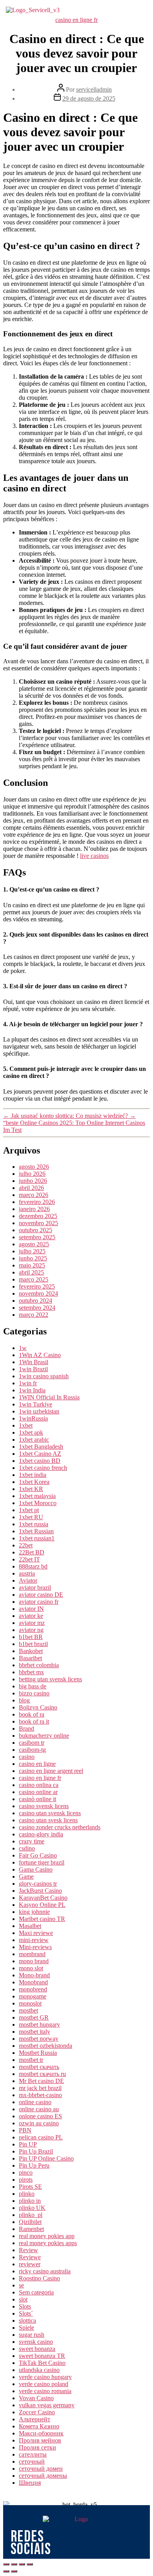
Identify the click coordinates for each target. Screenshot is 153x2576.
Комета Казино (39, 2426)
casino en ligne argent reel (51, 1771)
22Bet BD (32, 1552)
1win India (32, 1390)
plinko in (30, 2201)
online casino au (39, 2109)
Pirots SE (30, 2187)
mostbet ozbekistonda (46, 2046)
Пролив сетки (37, 2447)
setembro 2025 (37, 1237)
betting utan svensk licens (50, 1679)
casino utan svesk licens (48, 1820)
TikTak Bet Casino (42, 2363)
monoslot (30, 2003)
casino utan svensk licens (50, 1813)
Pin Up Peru (34, 2165)
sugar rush (32, 2335)
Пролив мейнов (40, 2440)
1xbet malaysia (37, 1496)
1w (23, 1348)
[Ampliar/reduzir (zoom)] (30, 2564)
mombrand (32, 1954)
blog (24, 1700)
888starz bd (33, 1566)
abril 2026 (31, 1188)
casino (27, 1757)
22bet (26, 1545)
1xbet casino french (43, 1468)
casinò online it (37, 1799)
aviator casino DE (41, 1595)
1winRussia (33, 1418)
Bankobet (31, 1651)
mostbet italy (35, 2032)
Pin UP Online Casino (46, 2158)
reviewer (30, 2264)
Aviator (28, 1580)
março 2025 (34, 1279)
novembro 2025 (38, 1223)
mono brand (34, 1961)
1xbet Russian (36, 1531)
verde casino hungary (45, 2377)
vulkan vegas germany (47, 2405)
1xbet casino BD (40, 1461)
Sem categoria (36, 2292)
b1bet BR (31, 1637)
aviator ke (31, 1616)
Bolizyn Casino (38, 1707)
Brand (26, 1728)
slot (23, 2299)
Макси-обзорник (41, 2433)
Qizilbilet (30, 2222)
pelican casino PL (41, 2137)
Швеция (30, 2483)
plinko (27, 2194)
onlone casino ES (40, 2116)
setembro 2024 (37, 1308)
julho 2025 (32, 1251)
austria (27, 1573)
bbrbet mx (31, 1672)
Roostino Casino (39, 2278)
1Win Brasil (34, 1362)
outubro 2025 (36, 1230)
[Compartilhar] (14, 2564)
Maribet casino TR (42, 1919)
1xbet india (33, 1475)
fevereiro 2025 (37, 1286)
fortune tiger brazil (42, 1862)
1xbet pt (29, 1510)
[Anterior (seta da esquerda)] (6, 2571)
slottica (27, 2321)
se (21, 2285)
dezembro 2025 (38, 1216)
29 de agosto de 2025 (89, 98)
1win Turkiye (36, 1404)
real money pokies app (47, 2236)
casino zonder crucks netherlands (60, 1827)
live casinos (94, 856)
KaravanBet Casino (43, 1898)
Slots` (26, 2313)
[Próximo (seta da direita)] (14, 2571)
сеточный (32, 2461)
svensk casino (36, 2342)
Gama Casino (36, 1869)
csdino (27, 1848)
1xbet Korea (34, 1482)
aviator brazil (35, 1588)
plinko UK (32, 2208)
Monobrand (33, 1982)
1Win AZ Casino (40, 1355)
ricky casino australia (45, 2271)
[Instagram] (85, 2543)
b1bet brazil (33, 1644)
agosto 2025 (34, 1244)
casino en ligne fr (76, 20)
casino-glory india (41, 1834)
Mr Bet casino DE (41, 2081)
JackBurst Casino (40, 1891)
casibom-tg (32, 1750)
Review (28, 2250)
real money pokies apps (48, 2243)
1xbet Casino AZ (40, 1454)
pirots (26, 2180)
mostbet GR (34, 2017)
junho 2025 (33, 1258)
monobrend (33, 1989)
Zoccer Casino (37, 2412)
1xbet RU (31, 1517)
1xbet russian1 (37, 1538)
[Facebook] (105, 2543)
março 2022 (34, 1315)
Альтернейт (35, 2419)
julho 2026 (32, 1174)
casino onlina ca (39, 1785)
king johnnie (34, 1912)
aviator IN (31, 1609)
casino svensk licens (44, 1806)
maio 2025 (32, 1265)
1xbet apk (31, 1432)
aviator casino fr (39, 1602)
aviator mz (32, 1623)
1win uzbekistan (39, 1411)
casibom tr (32, 1743)
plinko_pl (31, 2215)
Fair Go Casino (38, 1855)
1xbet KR (31, 1489)
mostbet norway (39, 2039)
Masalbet (30, 1926)
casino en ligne (37, 1764)
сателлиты (33, 2454)
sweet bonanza (37, 2349)
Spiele (26, 2328)
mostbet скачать (39, 2067)
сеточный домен (41, 2469)
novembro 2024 (38, 1293)
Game (26, 1876)
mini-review (34, 1940)
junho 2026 (33, 1181)
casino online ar (38, 1792)
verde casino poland (44, 2384)
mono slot (31, 1968)
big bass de (33, 1686)
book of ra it (34, 1721)
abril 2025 (31, 1272)
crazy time (32, 1841)
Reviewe (30, 2257)
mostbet (28, 2010)
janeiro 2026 (34, 1209)
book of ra (32, 1714)
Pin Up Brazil (36, 2151)
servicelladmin (94, 89)
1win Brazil (33, 1369)
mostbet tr (31, 2060)
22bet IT (29, 1559)
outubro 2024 (36, 1301)
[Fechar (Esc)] (6, 2564)
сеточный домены (43, 2476)
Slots (25, 2306)
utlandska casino (39, 2370)
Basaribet (30, 1658)
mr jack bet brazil (40, 2088)
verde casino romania (45, 2391)
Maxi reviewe (36, 1933)
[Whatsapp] (124, 2543)
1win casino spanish (44, 1376)
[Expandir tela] (22, 2564)
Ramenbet (31, 2229)
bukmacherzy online (44, 1736)
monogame (33, 1996)
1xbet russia (34, 1524)
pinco (26, 2173)
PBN (25, 2130)
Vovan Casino (36, 2398)
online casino (35, 2102)
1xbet (26, 1425)
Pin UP (28, 2144)
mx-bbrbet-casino (40, 2095)
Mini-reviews (35, 1947)
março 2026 (34, 1195)
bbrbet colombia (39, 1665)
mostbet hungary (39, 2025)
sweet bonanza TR (42, 2356)
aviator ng (31, 1630)
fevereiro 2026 (37, 1202)
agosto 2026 (34, 1167)
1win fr (28, 1383)
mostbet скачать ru (42, 2074)
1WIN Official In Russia (49, 1397)
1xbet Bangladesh (41, 1447)
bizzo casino (34, 1693)
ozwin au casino (39, 2123)
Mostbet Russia (38, 2053)
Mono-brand (34, 1975)
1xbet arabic (34, 1440)
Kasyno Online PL (42, 1905)
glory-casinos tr (38, 1884)
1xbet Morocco (38, 1503)
